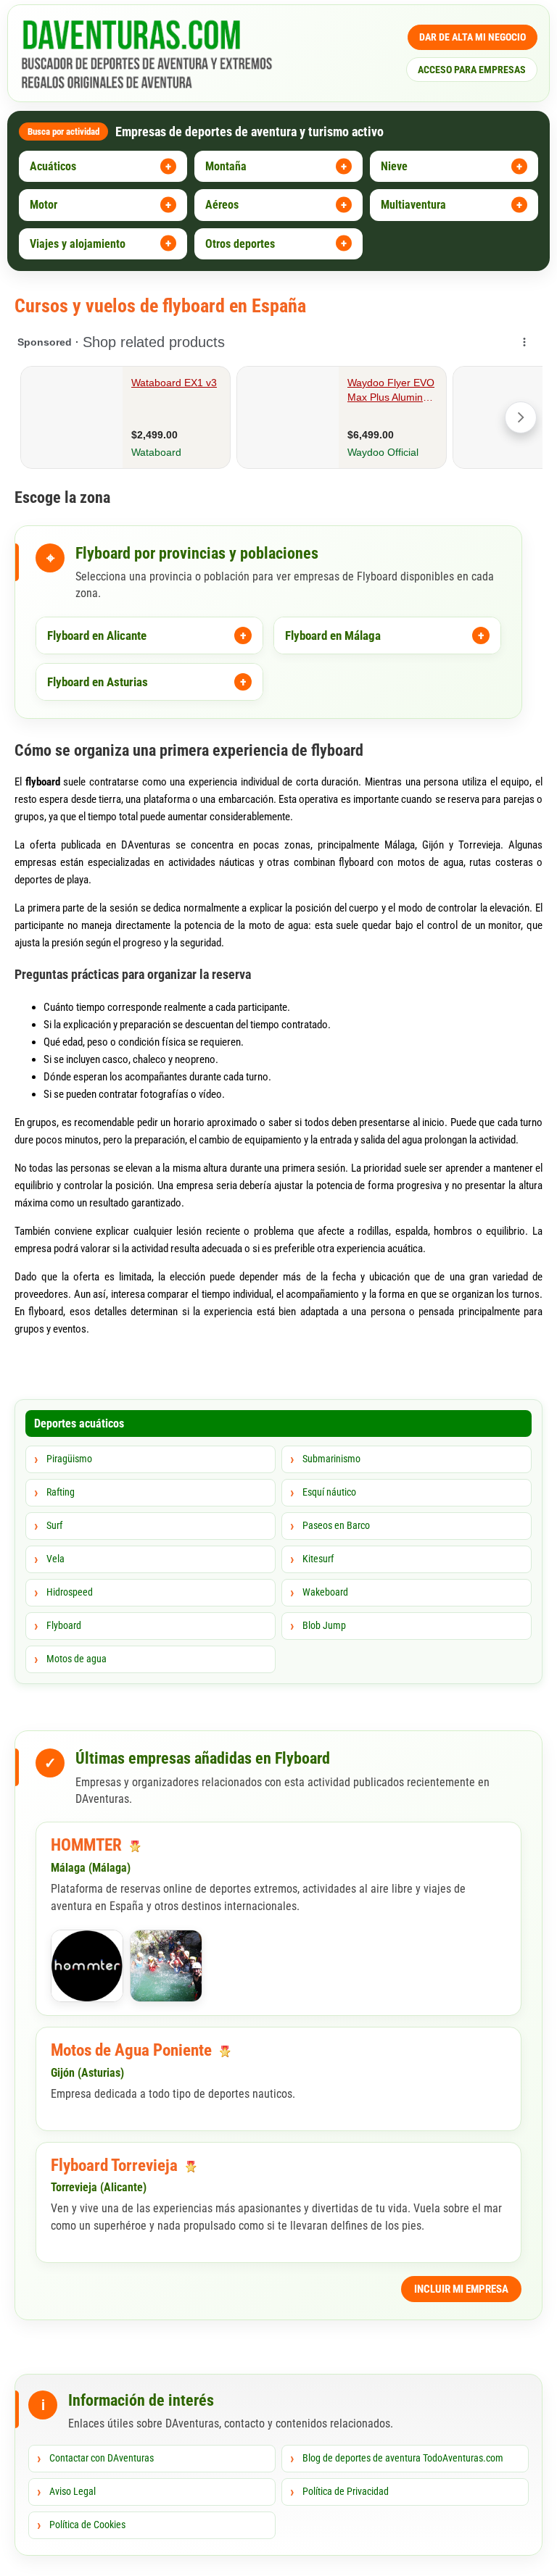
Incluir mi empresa (461, 2289)
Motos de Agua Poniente (133, 2050)
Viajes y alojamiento (78, 244)
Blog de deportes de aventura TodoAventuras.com (403, 2458)
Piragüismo (69, 1459)
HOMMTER (88, 1845)
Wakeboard (325, 1592)
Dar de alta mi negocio (473, 37)
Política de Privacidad (346, 2491)
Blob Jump (324, 1625)
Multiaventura (413, 205)
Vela (55, 1559)
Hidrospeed (70, 1592)
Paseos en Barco (336, 1525)
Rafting (61, 1492)
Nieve (394, 166)
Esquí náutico (329, 1492)
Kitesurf (318, 1559)
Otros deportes (240, 244)
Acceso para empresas (472, 70)
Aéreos (222, 205)
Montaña (226, 166)
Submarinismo (331, 1459)
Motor (44, 205)
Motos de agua (77, 1659)
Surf (54, 1525)
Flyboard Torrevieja (116, 2166)
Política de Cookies (87, 2525)
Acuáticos (53, 166)
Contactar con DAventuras (102, 2458)
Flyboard (64, 1625)
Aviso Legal (73, 2491)
